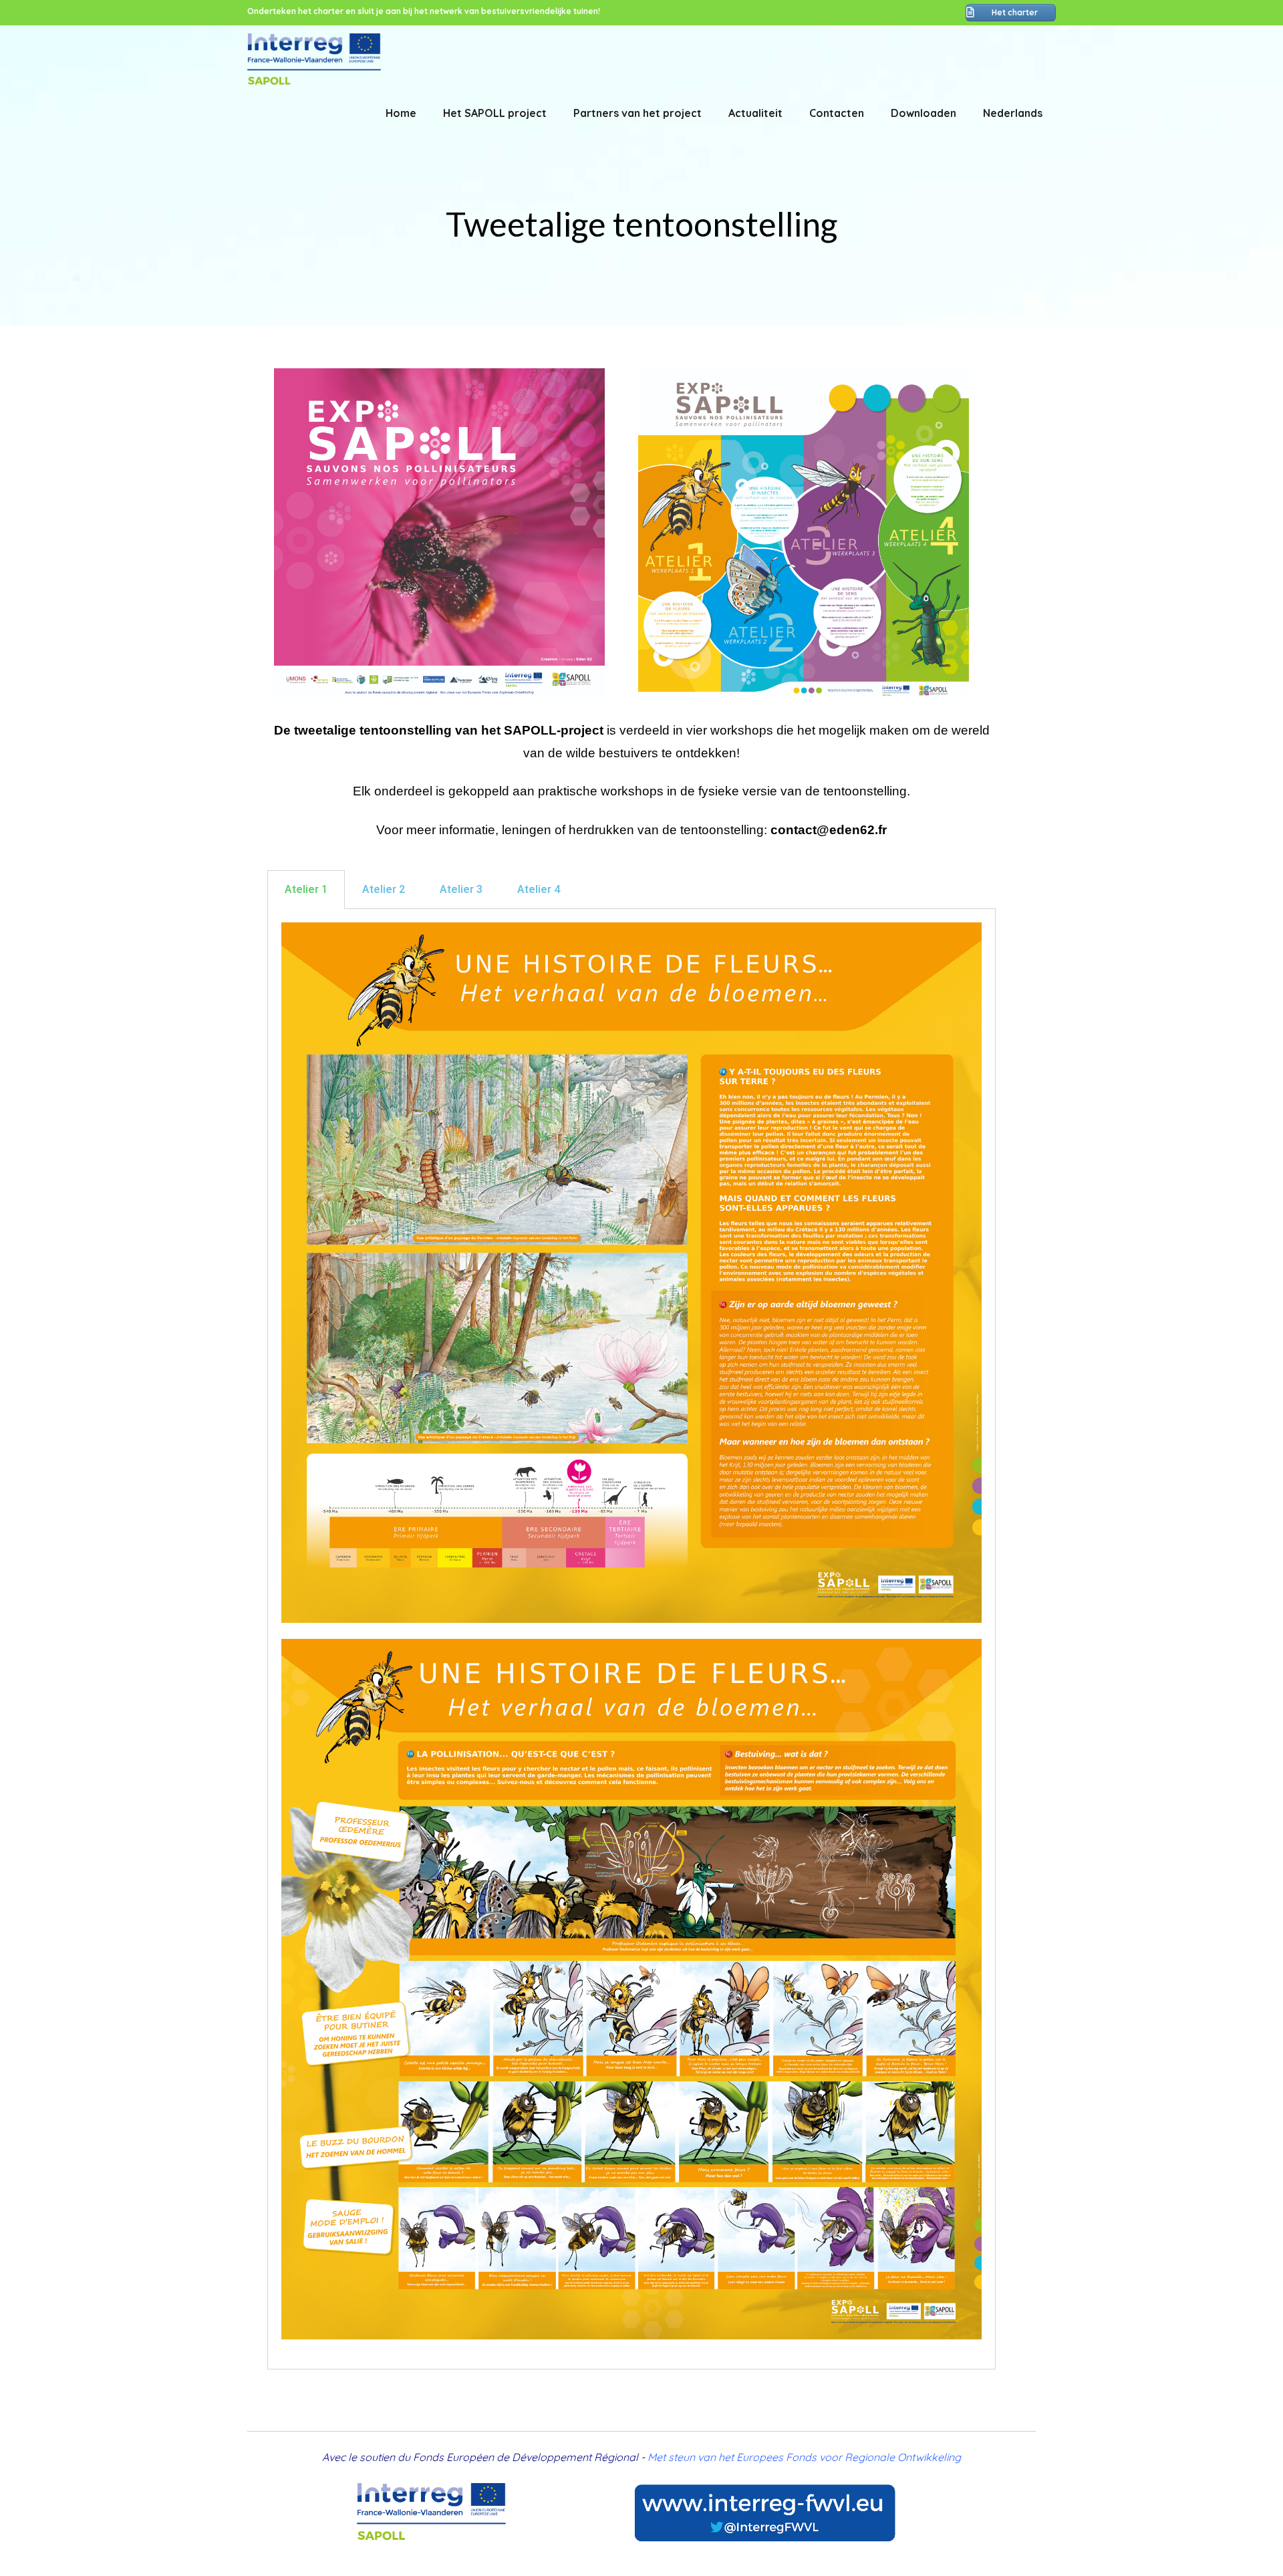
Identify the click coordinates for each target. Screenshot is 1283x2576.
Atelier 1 (306, 889)
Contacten (837, 113)
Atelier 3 (461, 889)
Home (401, 113)
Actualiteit (755, 113)
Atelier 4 (539, 889)
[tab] (306, 890)
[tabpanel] (631, 1639)
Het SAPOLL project (495, 113)
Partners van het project (637, 113)
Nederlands (1013, 113)
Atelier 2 (384, 889)
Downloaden (923, 113)
